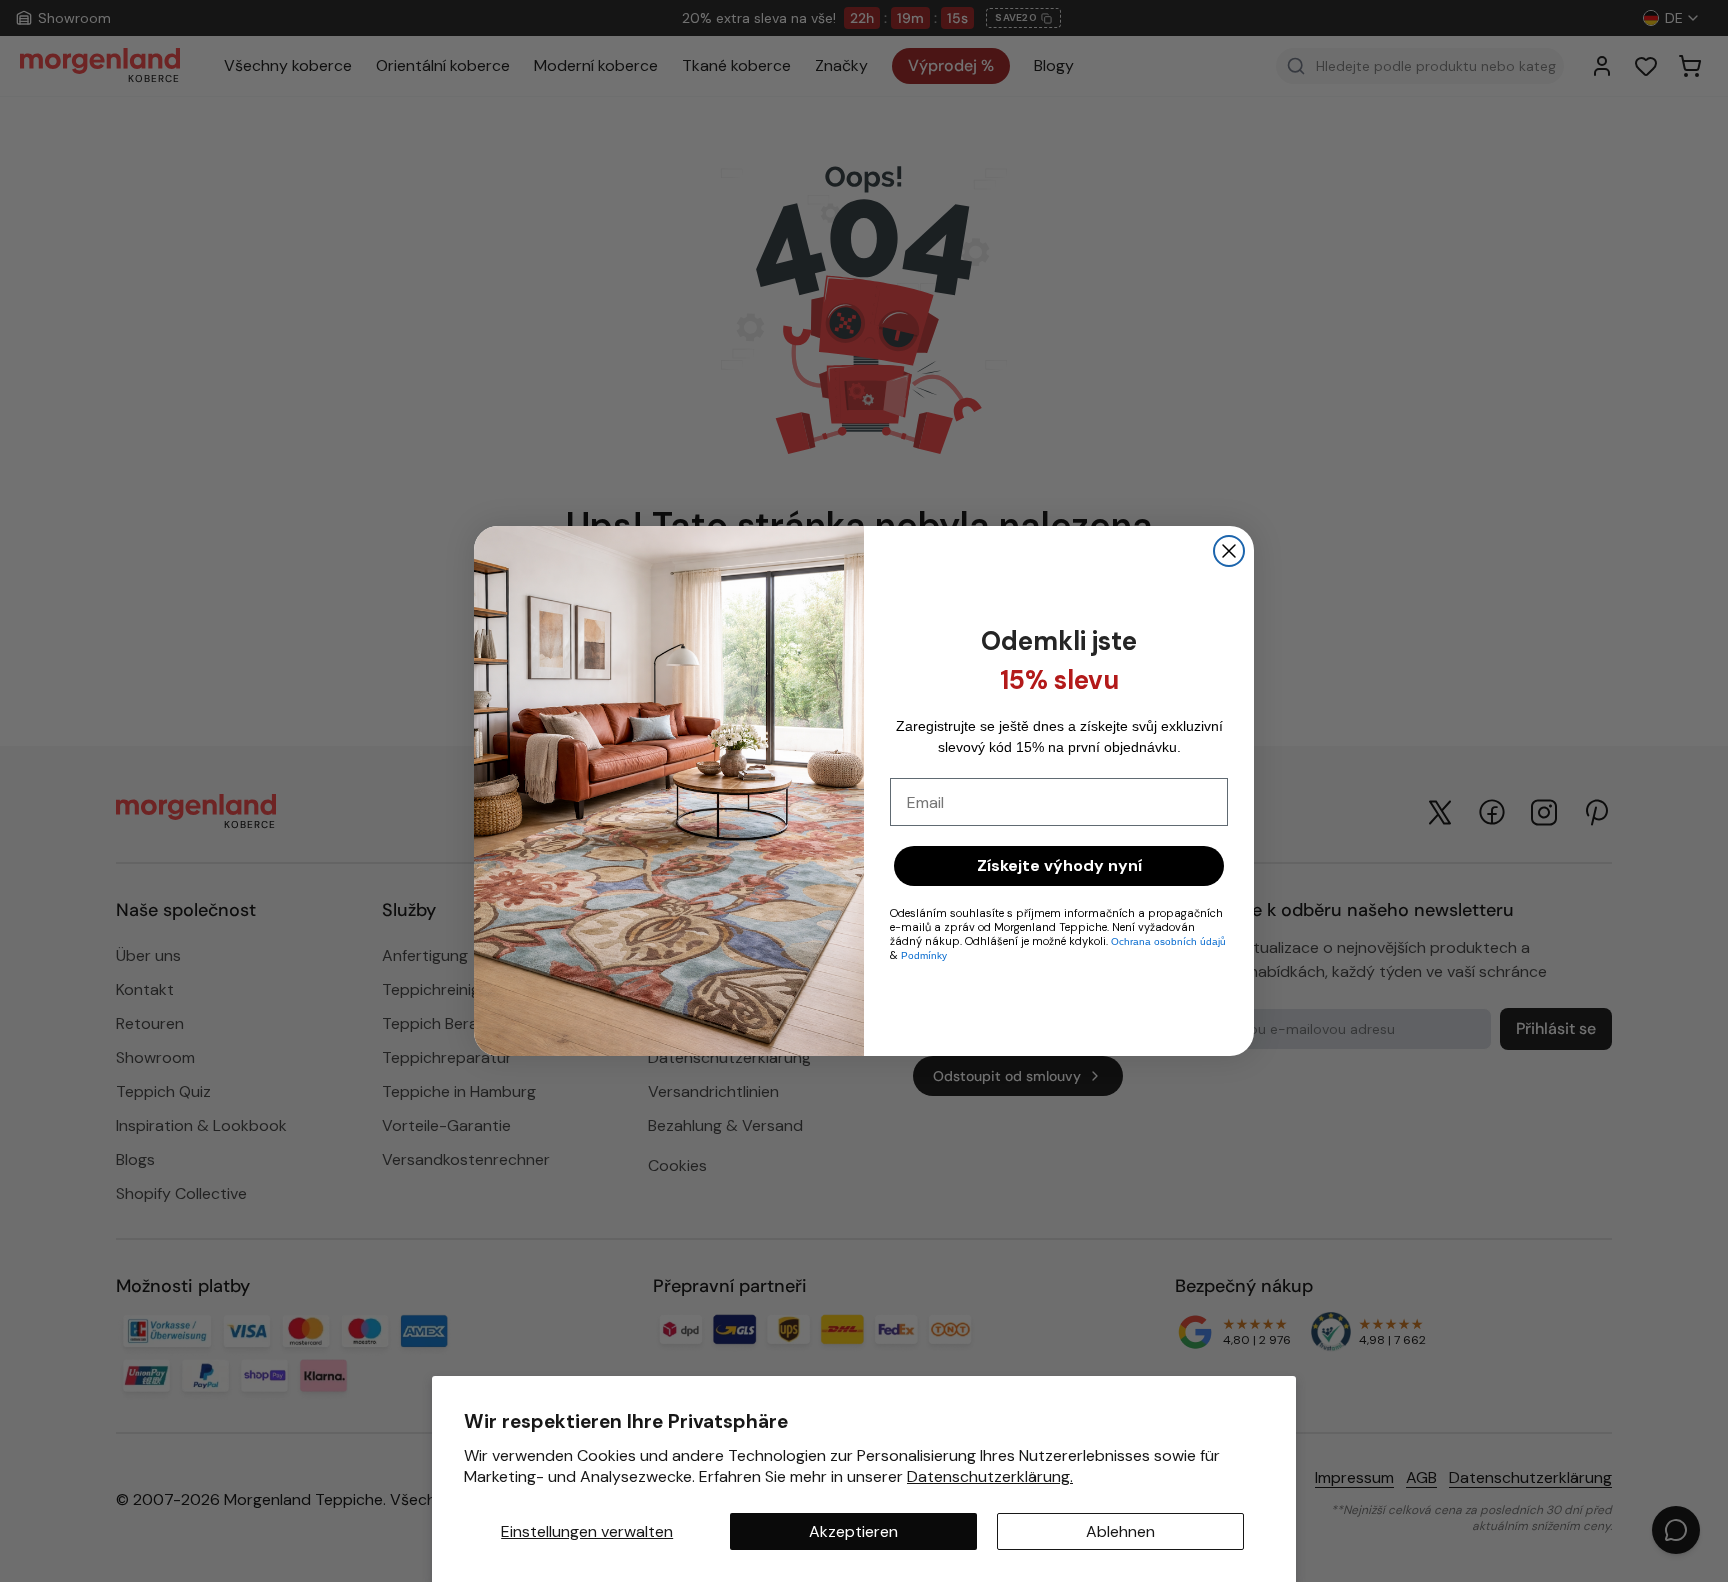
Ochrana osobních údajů (1168, 941)
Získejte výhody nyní (1059, 865)
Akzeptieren (853, 1531)
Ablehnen (1120, 1531)
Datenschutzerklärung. (990, 1476)
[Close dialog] (1229, 551)
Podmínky (924, 955)
